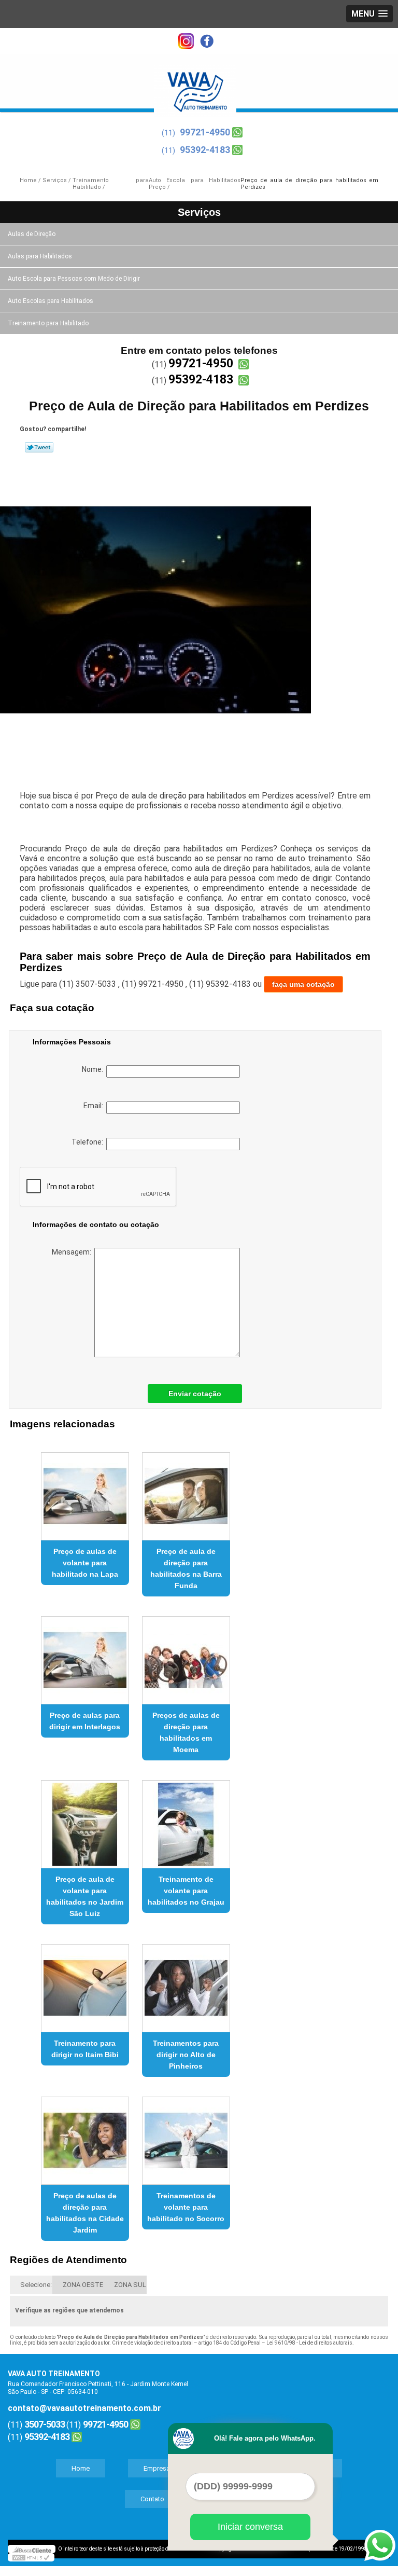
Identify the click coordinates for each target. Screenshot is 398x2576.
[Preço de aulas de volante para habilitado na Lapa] (85, 1492)
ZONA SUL (130, 2285)
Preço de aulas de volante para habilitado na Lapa (85, 1563)
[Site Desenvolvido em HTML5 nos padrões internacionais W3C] (31, 2557)
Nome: (94, 1069)
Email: (95, 1106)
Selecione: (36, 2285)
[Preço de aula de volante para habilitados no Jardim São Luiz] (85, 1820)
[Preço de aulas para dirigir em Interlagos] (85, 1656)
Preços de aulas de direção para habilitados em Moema (186, 1732)
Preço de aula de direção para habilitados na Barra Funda (186, 1568)
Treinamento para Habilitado (48, 323)
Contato (152, 2499)
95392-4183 (205, 150)
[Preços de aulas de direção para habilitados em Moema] (186, 1656)
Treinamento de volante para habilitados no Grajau (186, 1891)
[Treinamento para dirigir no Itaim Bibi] (85, 1984)
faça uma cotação (303, 984)
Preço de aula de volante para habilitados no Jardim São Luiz (85, 1896)
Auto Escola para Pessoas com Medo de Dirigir (74, 279)
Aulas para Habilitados (40, 256)
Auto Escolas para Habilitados (51, 301)
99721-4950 (205, 132)
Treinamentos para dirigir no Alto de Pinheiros (186, 2055)
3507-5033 (45, 2424)
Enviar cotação (195, 1394)
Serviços (199, 212)
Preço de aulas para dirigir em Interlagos (85, 1721)
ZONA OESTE (83, 2285)
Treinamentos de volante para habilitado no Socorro (186, 2207)
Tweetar (39, 447)
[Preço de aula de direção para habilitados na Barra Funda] (186, 1492)
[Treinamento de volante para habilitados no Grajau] (186, 1820)
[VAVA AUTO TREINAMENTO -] (195, 85)
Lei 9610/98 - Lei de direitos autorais (309, 2343)
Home (81, 2468)
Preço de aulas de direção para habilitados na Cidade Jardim (85, 2213)
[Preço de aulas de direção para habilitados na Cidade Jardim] (85, 2136)
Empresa (157, 2468)
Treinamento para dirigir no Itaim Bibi (85, 2049)
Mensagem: (73, 1252)
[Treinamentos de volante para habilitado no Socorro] (186, 2136)
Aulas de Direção (32, 234)
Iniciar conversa (250, 2527)
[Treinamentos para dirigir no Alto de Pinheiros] (186, 1984)
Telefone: (89, 1142)
